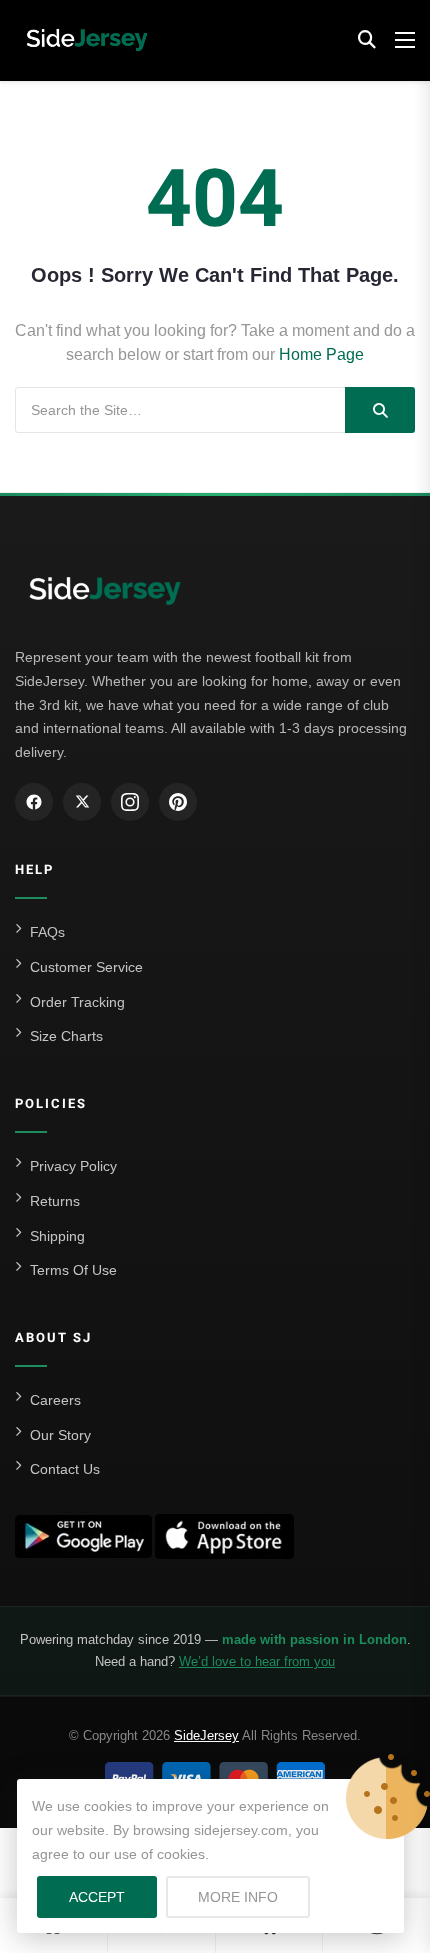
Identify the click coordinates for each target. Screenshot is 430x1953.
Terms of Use (73, 1270)
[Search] (380, 410)
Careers (55, 1400)
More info (254, 1896)
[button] (367, 40)
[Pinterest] (178, 802)
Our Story (60, 1435)
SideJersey (206, 1735)
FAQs (47, 932)
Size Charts (66, 1036)
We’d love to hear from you (257, 1661)
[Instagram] (130, 802)
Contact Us (65, 1469)
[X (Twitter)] (82, 802)
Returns (55, 1201)
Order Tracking (77, 1002)
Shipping (57, 1236)
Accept (97, 1897)
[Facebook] (34, 802)
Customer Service (86, 967)
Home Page (321, 354)
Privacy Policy (73, 1166)
